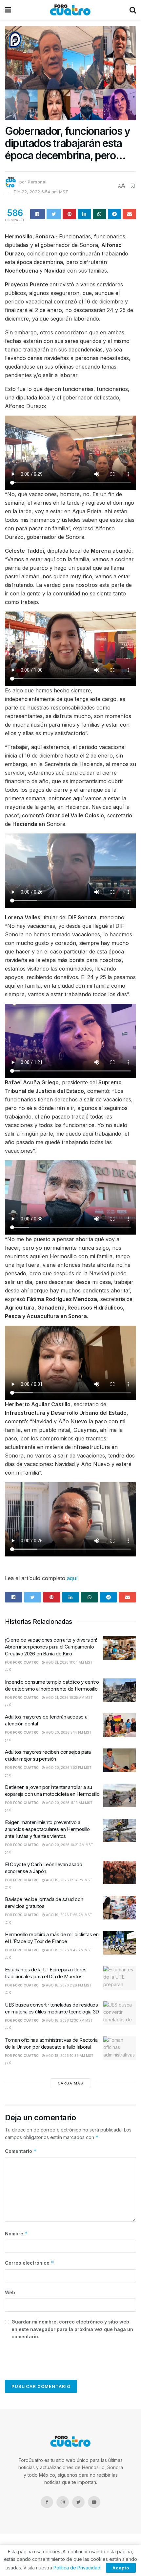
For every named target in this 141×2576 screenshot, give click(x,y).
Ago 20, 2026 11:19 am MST (69, 1803)
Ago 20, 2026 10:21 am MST (69, 1845)
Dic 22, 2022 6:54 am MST (41, 192)
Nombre (16, 2234)
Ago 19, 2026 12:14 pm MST (69, 1880)
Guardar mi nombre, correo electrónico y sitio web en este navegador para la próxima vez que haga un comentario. (72, 2329)
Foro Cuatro (26, 1662)
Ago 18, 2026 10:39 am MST (69, 2056)
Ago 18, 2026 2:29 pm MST (68, 1985)
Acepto (121, 2568)
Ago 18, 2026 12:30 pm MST (69, 2020)
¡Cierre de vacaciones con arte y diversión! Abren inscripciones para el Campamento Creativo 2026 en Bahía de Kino (51, 1647)
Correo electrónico (30, 2263)
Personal (37, 182)
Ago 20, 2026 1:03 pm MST (68, 1768)
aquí (72, 1578)
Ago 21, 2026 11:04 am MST (69, 1662)
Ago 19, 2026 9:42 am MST (69, 1950)
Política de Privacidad (77, 2568)
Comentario (21, 2151)
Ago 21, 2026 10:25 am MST (69, 1697)
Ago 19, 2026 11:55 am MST (69, 1915)
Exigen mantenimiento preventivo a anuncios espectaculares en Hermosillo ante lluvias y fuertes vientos (47, 1829)
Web (10, 2292)
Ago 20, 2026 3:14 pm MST (68, 1732)
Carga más (70, 2083)
